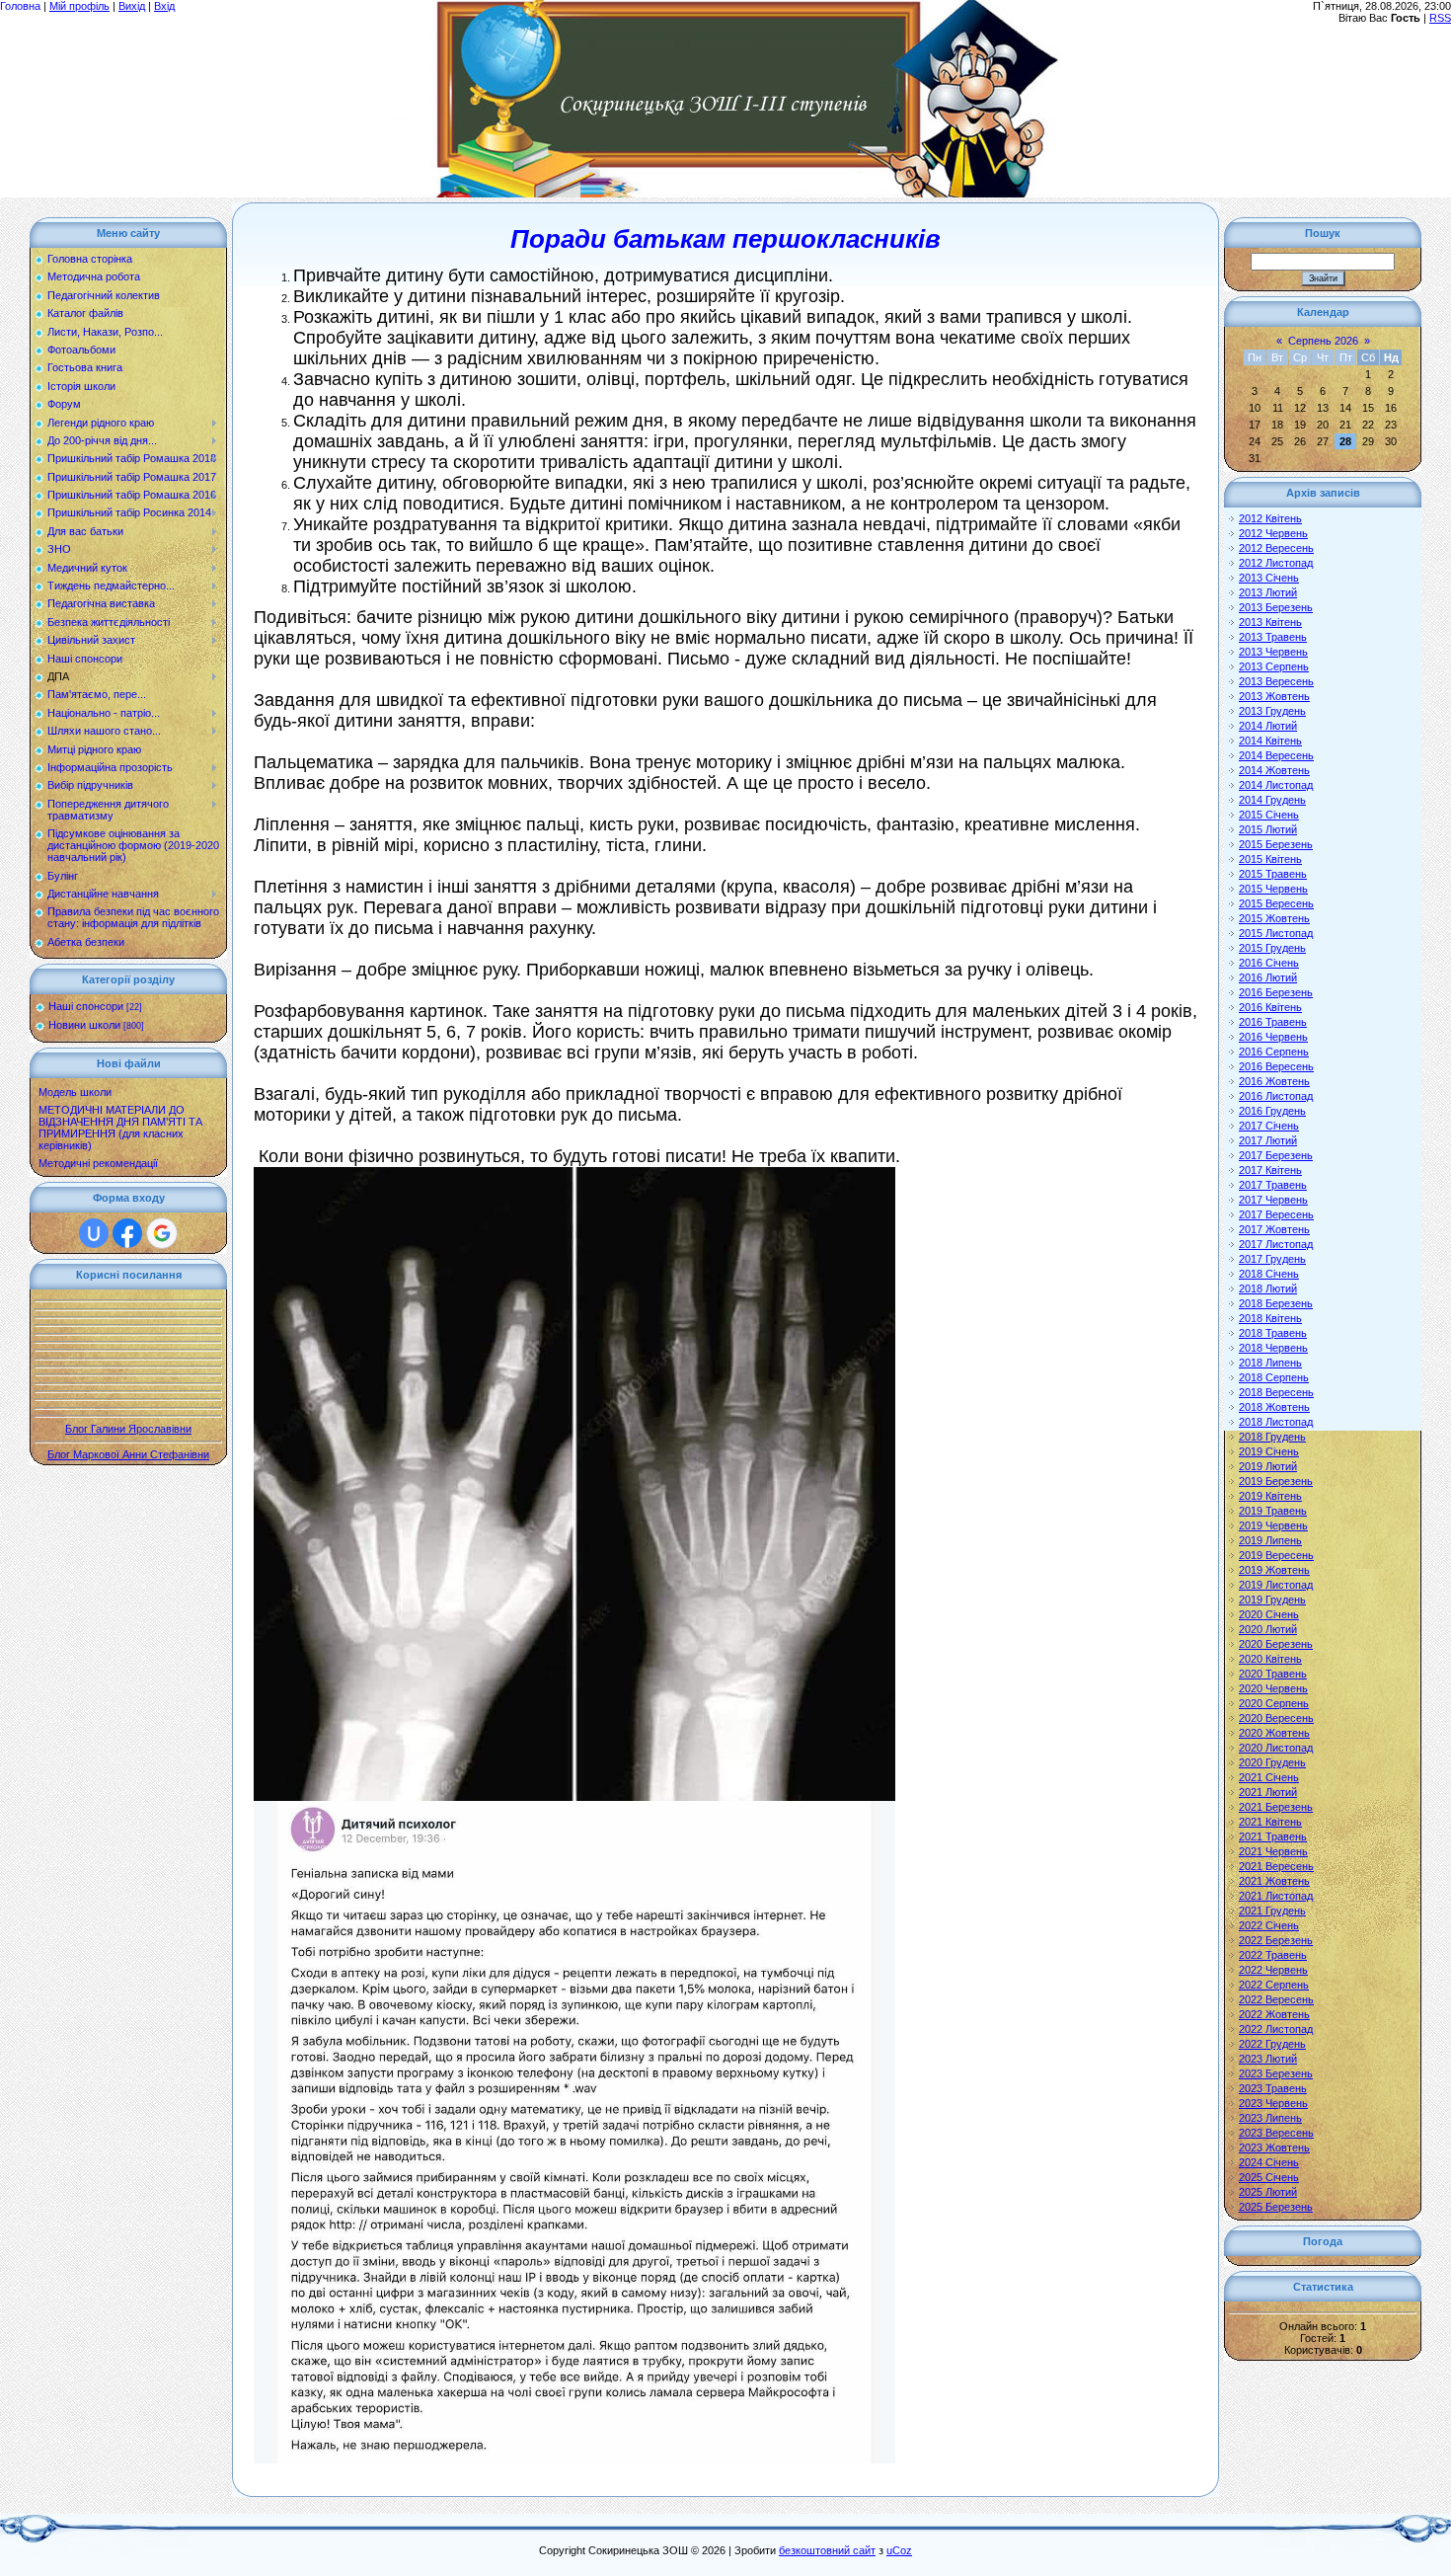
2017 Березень (1276, 1155)
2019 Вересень (1276, 1555)
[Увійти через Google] (162, 1233)
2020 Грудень (1272, 1762)
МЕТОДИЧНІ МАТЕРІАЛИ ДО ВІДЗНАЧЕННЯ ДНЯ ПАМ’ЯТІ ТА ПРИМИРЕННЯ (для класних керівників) (120, 1128)
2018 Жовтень (1274, 1407)
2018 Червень (1273, 1348)
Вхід (164, 6)
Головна (20, 6)
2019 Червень (1273, 1525)
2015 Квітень (1270, 859)
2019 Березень (1276, 1481)
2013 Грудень (1272, 711)
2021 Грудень (1272, 1911)
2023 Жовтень (1274, 2147)
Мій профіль (79, 6)
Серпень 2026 (1323, 341)
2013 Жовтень (1274, 696)
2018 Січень (1269, 1274)
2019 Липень (1270, 1540)
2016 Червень (1273, 1037)
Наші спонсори (86, 1006)
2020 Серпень (1274, 1703)
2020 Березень (1276, 1644)
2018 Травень (1273, 1333)
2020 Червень (1273, 1688)
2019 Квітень (1270, 1496)
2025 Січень (1269, 2177)
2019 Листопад (1276, 1585)
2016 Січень (1269, 963)
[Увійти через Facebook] (127, 1233)
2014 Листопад (1276, 785)
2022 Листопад (1276, 2029)
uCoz (899, 2550)
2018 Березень (1276, 1303)
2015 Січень (1269, 815)
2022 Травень (1273, 1955)
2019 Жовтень (1274, 1570)
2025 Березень (1276, 2207)
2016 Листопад (1276, 1096)
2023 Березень (1276, 2073)
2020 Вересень (1276, 1718)
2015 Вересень (1276, 903)
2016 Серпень (1274, 1052)
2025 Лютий (1268, 2192)
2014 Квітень (1270, 741)
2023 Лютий (1268, 2059)
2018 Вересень (1276, 1392)
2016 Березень (1276, 992)
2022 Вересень (1276, 1999)
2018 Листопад (1276, 1422)
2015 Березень (1276, 844)
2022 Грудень (1272, 2044)
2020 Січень (1269, 1614)
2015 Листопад (1276, 933)
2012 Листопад (1276, 563)
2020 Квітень (1270, 1659)
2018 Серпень (1274, 1377)
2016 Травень (1273, 1022)
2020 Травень (1273, 1674)
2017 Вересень (1276, 1214)
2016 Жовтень (1274, 1081)
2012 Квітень (1270, 518)
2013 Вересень (1276, 681)
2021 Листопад (1276, 1896)
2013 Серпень (1274, 666)
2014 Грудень (1272, 800)
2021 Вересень (1276, 1866)
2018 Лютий (1268, 1288)
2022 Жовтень (1274, 2014)
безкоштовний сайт (827, 2550)
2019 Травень (1273, 1511)
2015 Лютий (1268, 829)
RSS (1440, 18)
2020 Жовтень (1274, 1733)
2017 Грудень (1272, 1259)
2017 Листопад (1276, 1244)
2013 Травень (1273, 637)
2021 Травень (1273, 1836)
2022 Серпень (1274, 1985)
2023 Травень (1273, 2088)
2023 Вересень (1276, 2133)
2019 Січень (1269, 1451)
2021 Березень (1276, 1807)
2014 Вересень (1276, 755)
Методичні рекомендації (98, 1163)
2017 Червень (1273, 1200)
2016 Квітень (1270, 1007)
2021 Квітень (1270, 1822)
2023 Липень (1270, 2118)
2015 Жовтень (1274, 918)
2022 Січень (1269, 1925)
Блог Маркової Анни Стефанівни (128, 1454)
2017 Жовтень (1274, 1229)
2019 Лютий (1268, 1466)
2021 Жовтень (1274, 1881)
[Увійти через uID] (94, 1233)
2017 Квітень (1270, 1170)
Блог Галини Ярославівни (128, 1429)
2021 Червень (1273, 1851)
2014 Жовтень (1274, 770)
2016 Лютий (1268, 977)
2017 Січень (1269, 1126)
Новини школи (84, 1025)
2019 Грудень (1272, 1600)
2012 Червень (1273, 533)
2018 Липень (1270, 1363)
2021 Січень (1269, 1777)
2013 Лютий (1268, 592)
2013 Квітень (1270, 622)
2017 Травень (1273, 1185)
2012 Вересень (1276, 548)
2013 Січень (1269, 578)
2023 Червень (1273, 2103)
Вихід (132, 6)
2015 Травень (1273, 874)
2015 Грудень (1272, 948)
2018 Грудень (1272, 1437)
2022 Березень (1276, 1940)
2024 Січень (1269, 2162)
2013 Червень (1273, 652)
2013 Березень (1276, 607)
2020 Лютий (1268, 1629)
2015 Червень (1273, 889)
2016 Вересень (1276, 1066)
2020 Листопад (1276, 1748)
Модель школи (75, 1092)
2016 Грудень (1272, 1111)
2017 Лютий (1268, 1140)
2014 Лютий (1268, 726)
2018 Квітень (1270, 1318)
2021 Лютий (1268, 1792)
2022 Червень (1273, 1970)
